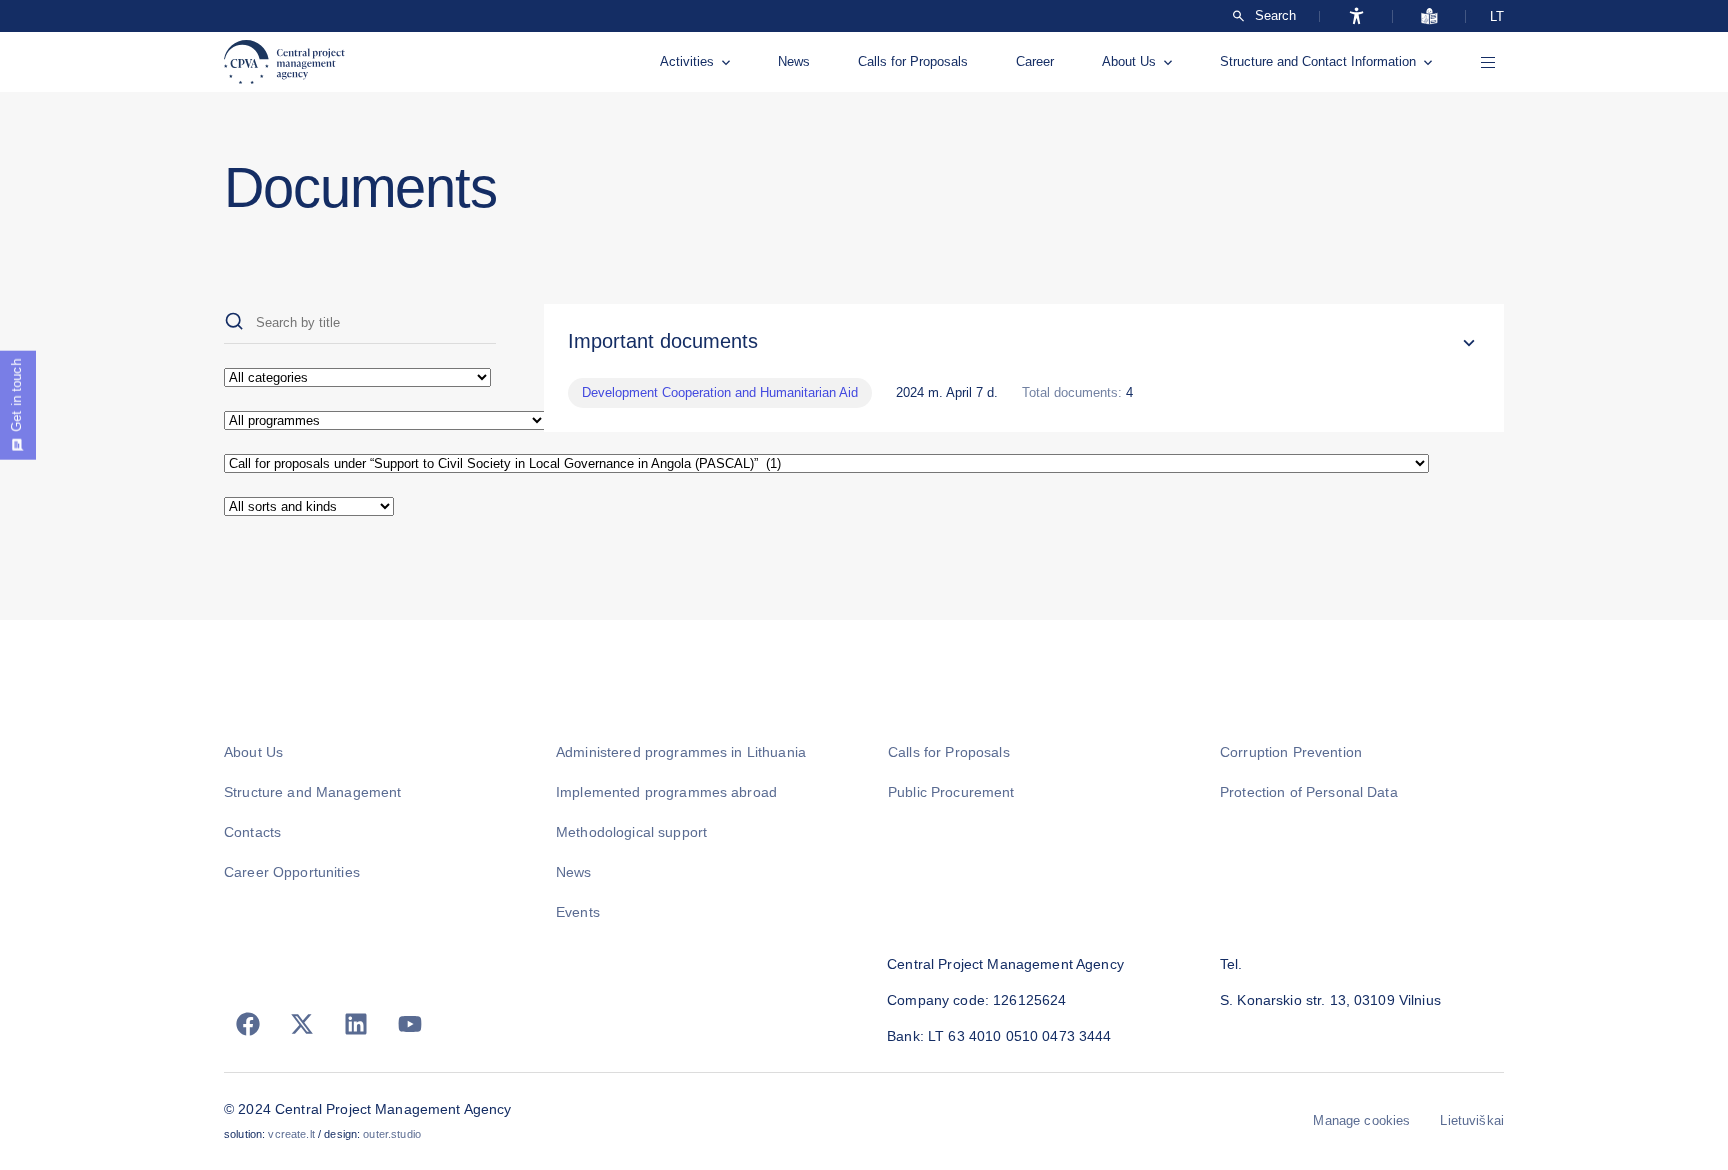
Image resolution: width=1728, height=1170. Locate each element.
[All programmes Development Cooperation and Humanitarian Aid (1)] (360, 420)
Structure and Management (312, 792)
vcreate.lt (291, 1134)
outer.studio (392, 1134)
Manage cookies (1361, 1120)
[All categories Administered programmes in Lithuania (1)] (360, 377)
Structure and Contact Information (1318, 61)
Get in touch (16, 395)
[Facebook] (248, 1024)
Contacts (252, 832)
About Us (1129, 61)
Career (1035, 61)
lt (1497, 16)
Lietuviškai (1472, 1120)
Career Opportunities (292, 872)
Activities (687, 61)
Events (578, 912)
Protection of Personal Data (1309, 792)
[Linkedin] (356, 1024)
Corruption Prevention (1291, 752)
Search (1275, 16)
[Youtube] (410, 1024)
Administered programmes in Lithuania (681, 752)
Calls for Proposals (913, 61)
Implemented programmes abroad (666, 792)
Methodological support (631, 832)
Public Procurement (951, 792)
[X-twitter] (302, 1024)
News (794, 61)
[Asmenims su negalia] (1356, 16)
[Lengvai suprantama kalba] (1429, 16)
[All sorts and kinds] (360, 506)
